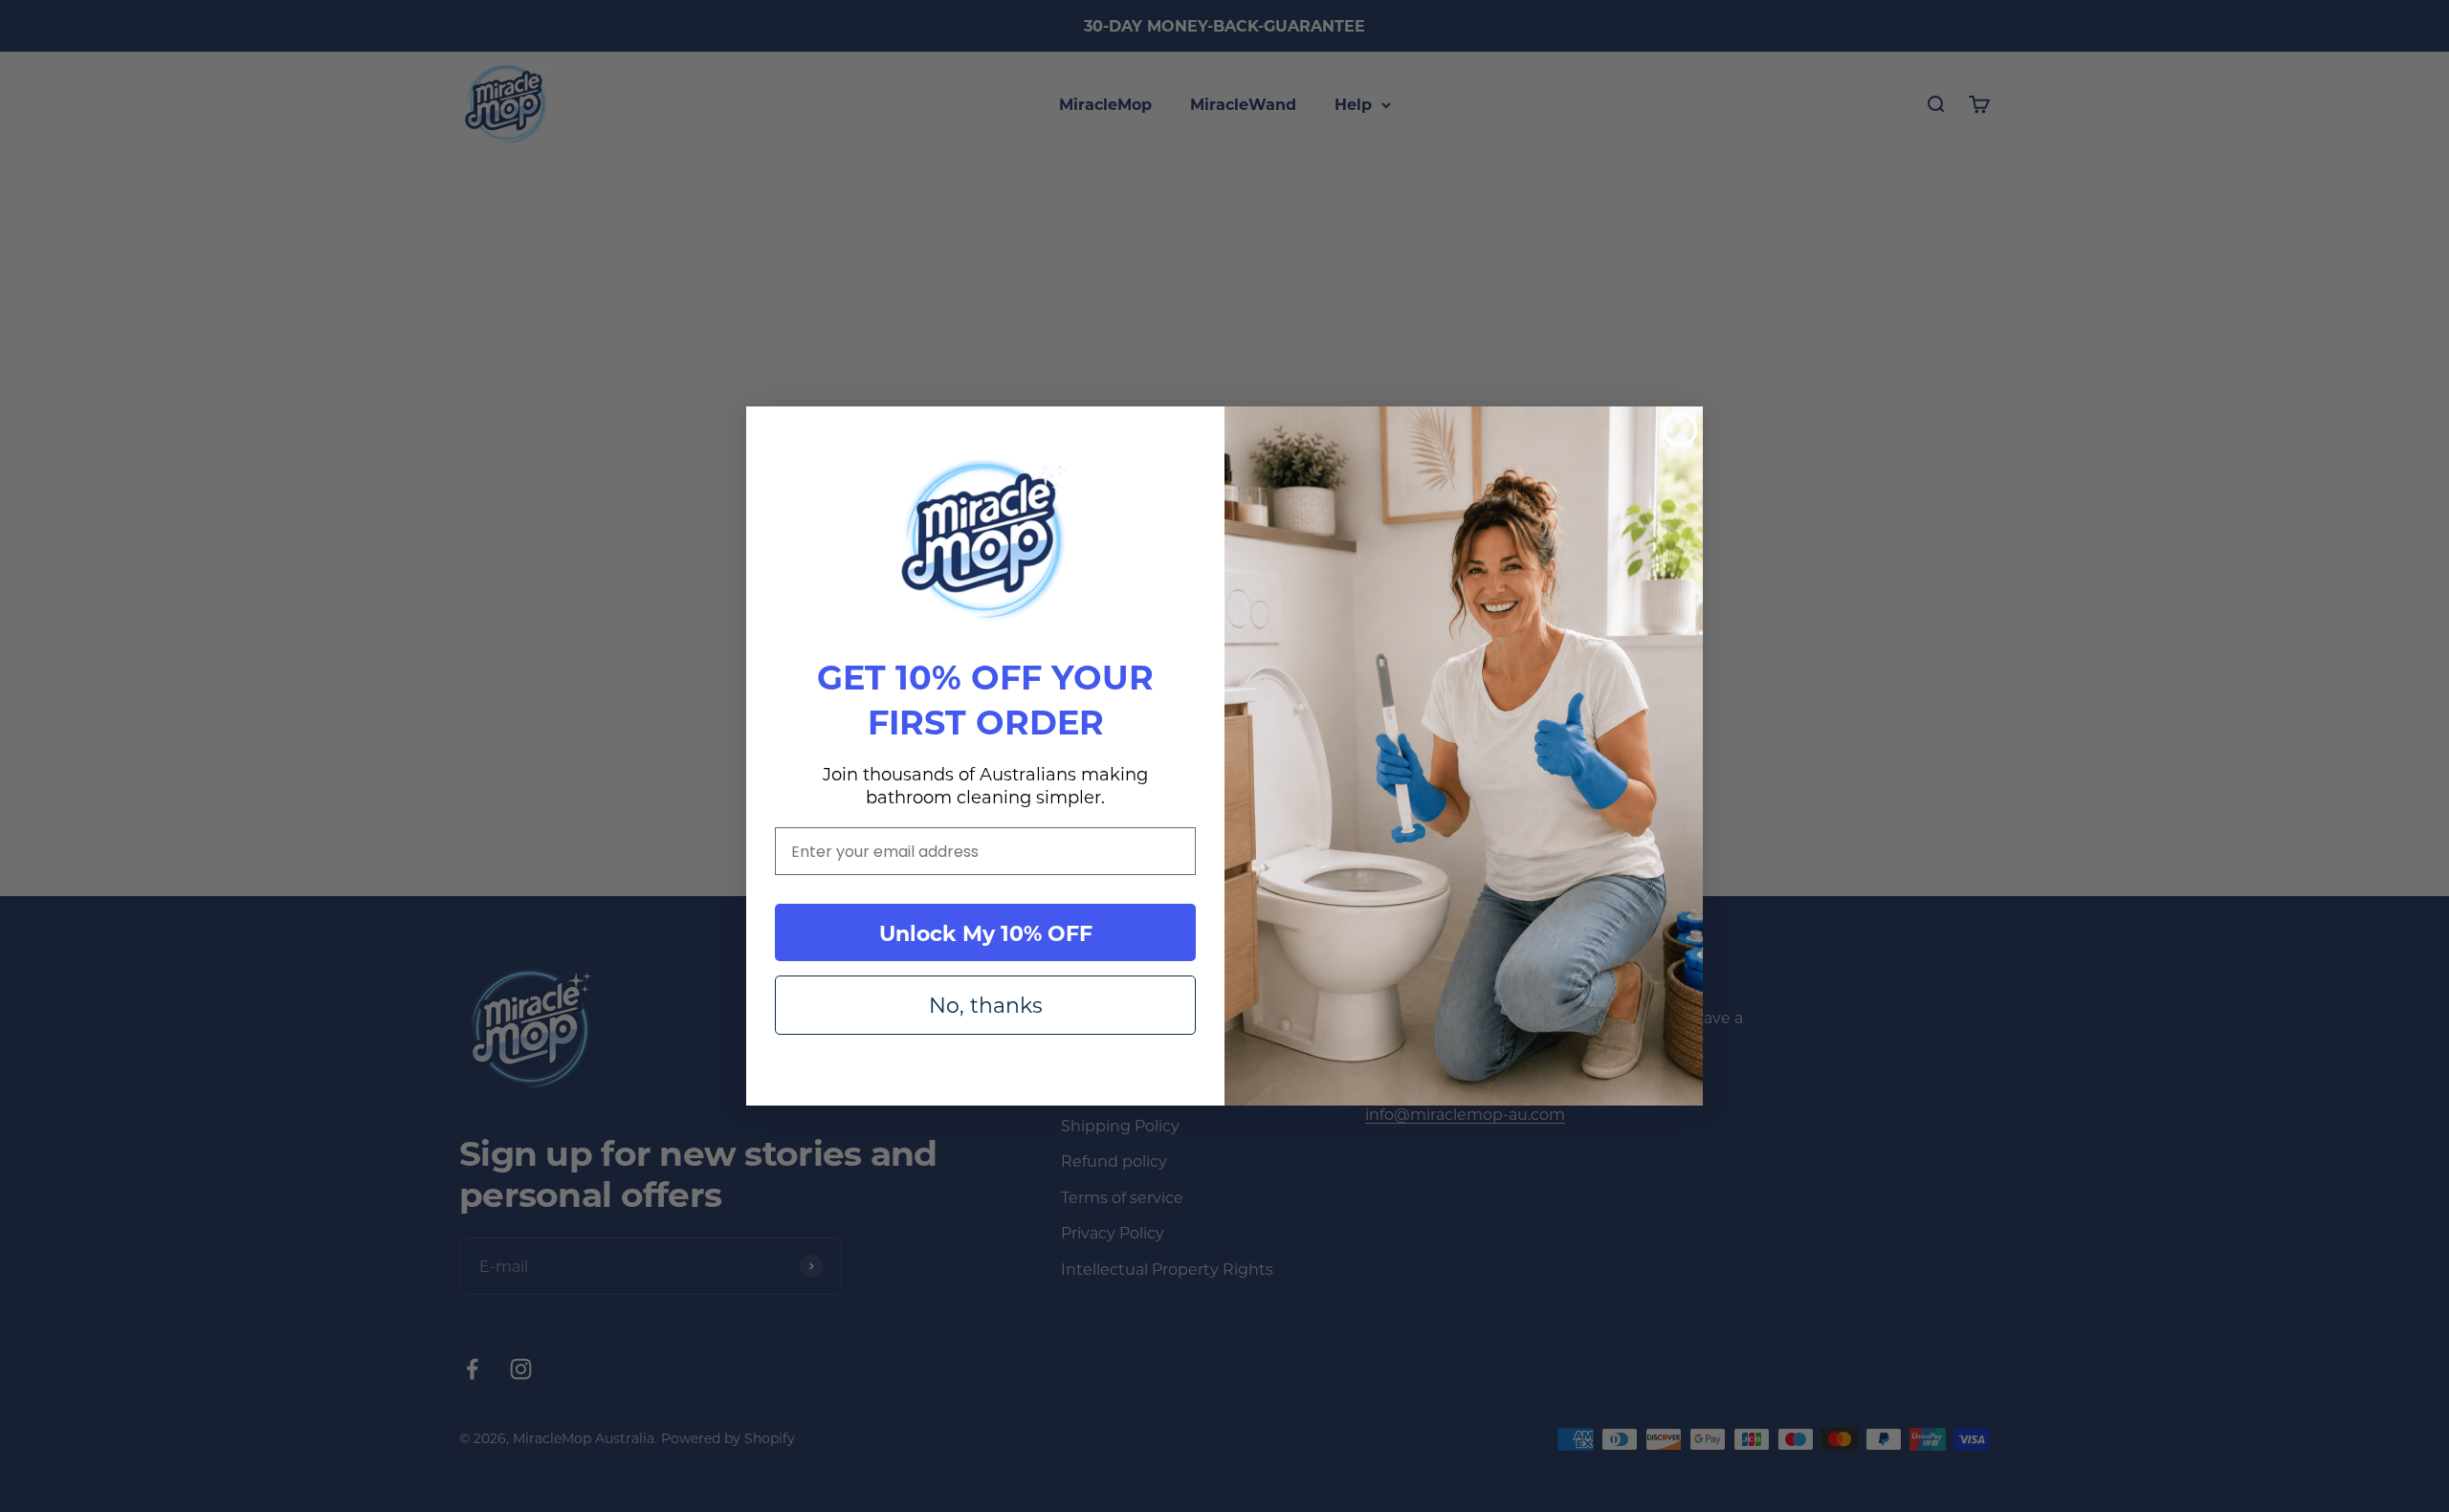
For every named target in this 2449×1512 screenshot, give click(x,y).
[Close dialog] (1680, 429)
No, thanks (986, 1005)
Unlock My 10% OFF (986, 932)
